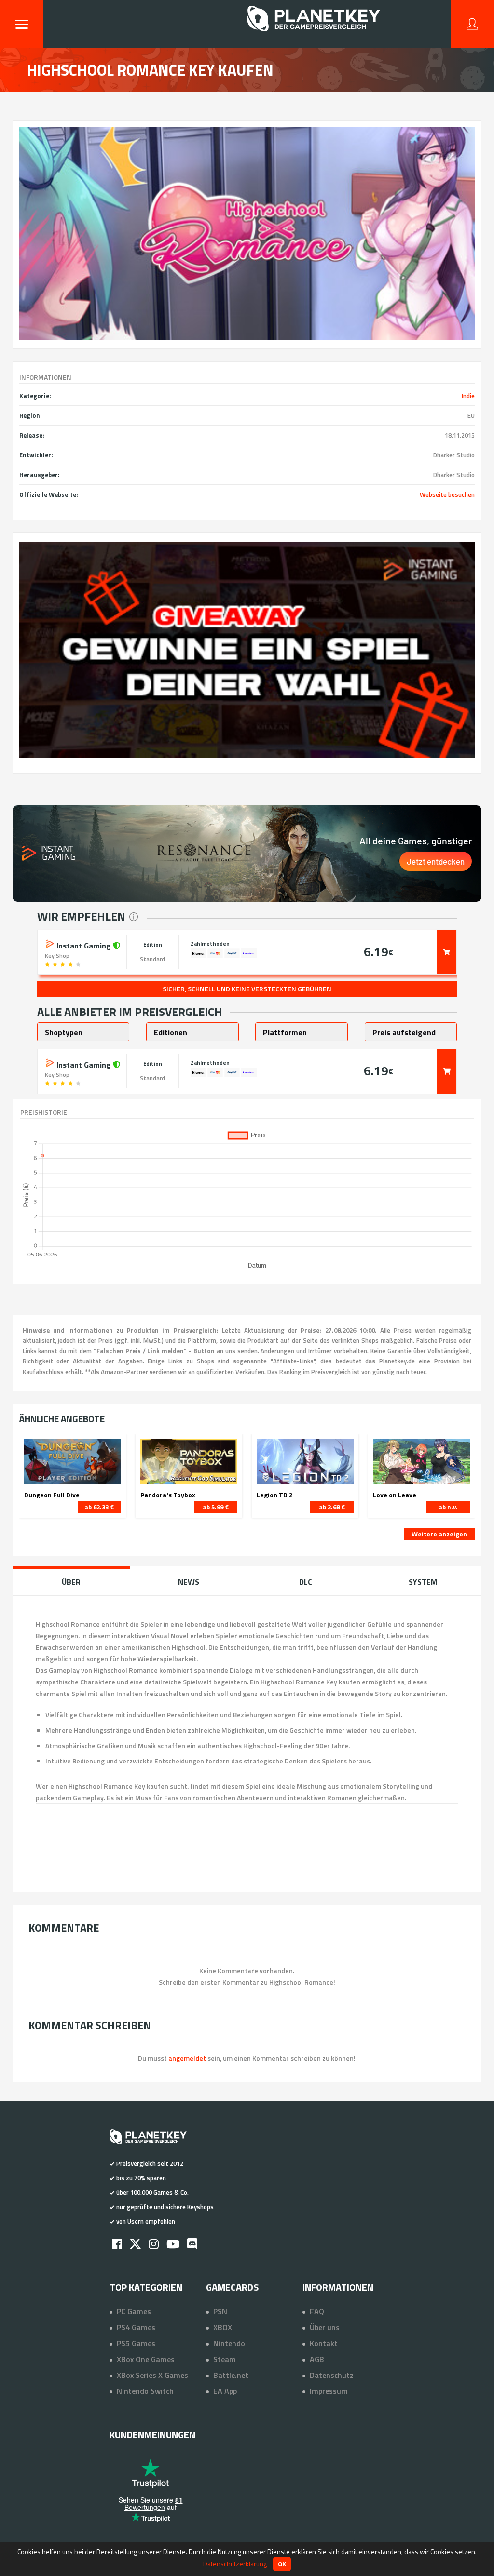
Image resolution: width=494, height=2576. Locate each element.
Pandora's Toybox (168, 1495)
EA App (225, 2391)
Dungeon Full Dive (52, 1495)
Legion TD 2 (275, 1495)
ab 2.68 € (332, 1507)
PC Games (134, 2311)
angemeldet (187, 2058)
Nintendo (229, 2343)
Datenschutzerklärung (235, 2564)
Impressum (329, 2391)
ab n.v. (448, 1507)
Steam (225, 2359)
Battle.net (231, 2375)
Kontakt (324, 2343)
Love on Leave (395, 1495)
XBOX (223, 2327)
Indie (468, 396)
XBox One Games (146, 2359)
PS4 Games (136, 2327)
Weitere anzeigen (439, 1534)
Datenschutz (332, 2375)
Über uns (325, 2327)
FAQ (317, 2311)
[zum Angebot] (447, 952)
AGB (317, 2359)
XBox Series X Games (152, 2375)
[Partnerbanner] (247, 650)
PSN (220, 2311)
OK (282, 2564)
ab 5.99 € (216, 1507)
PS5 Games (136, 2343)
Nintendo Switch (145, 2391)
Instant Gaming (84, 945)
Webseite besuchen (447, 494)
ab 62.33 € (99, 1507)
